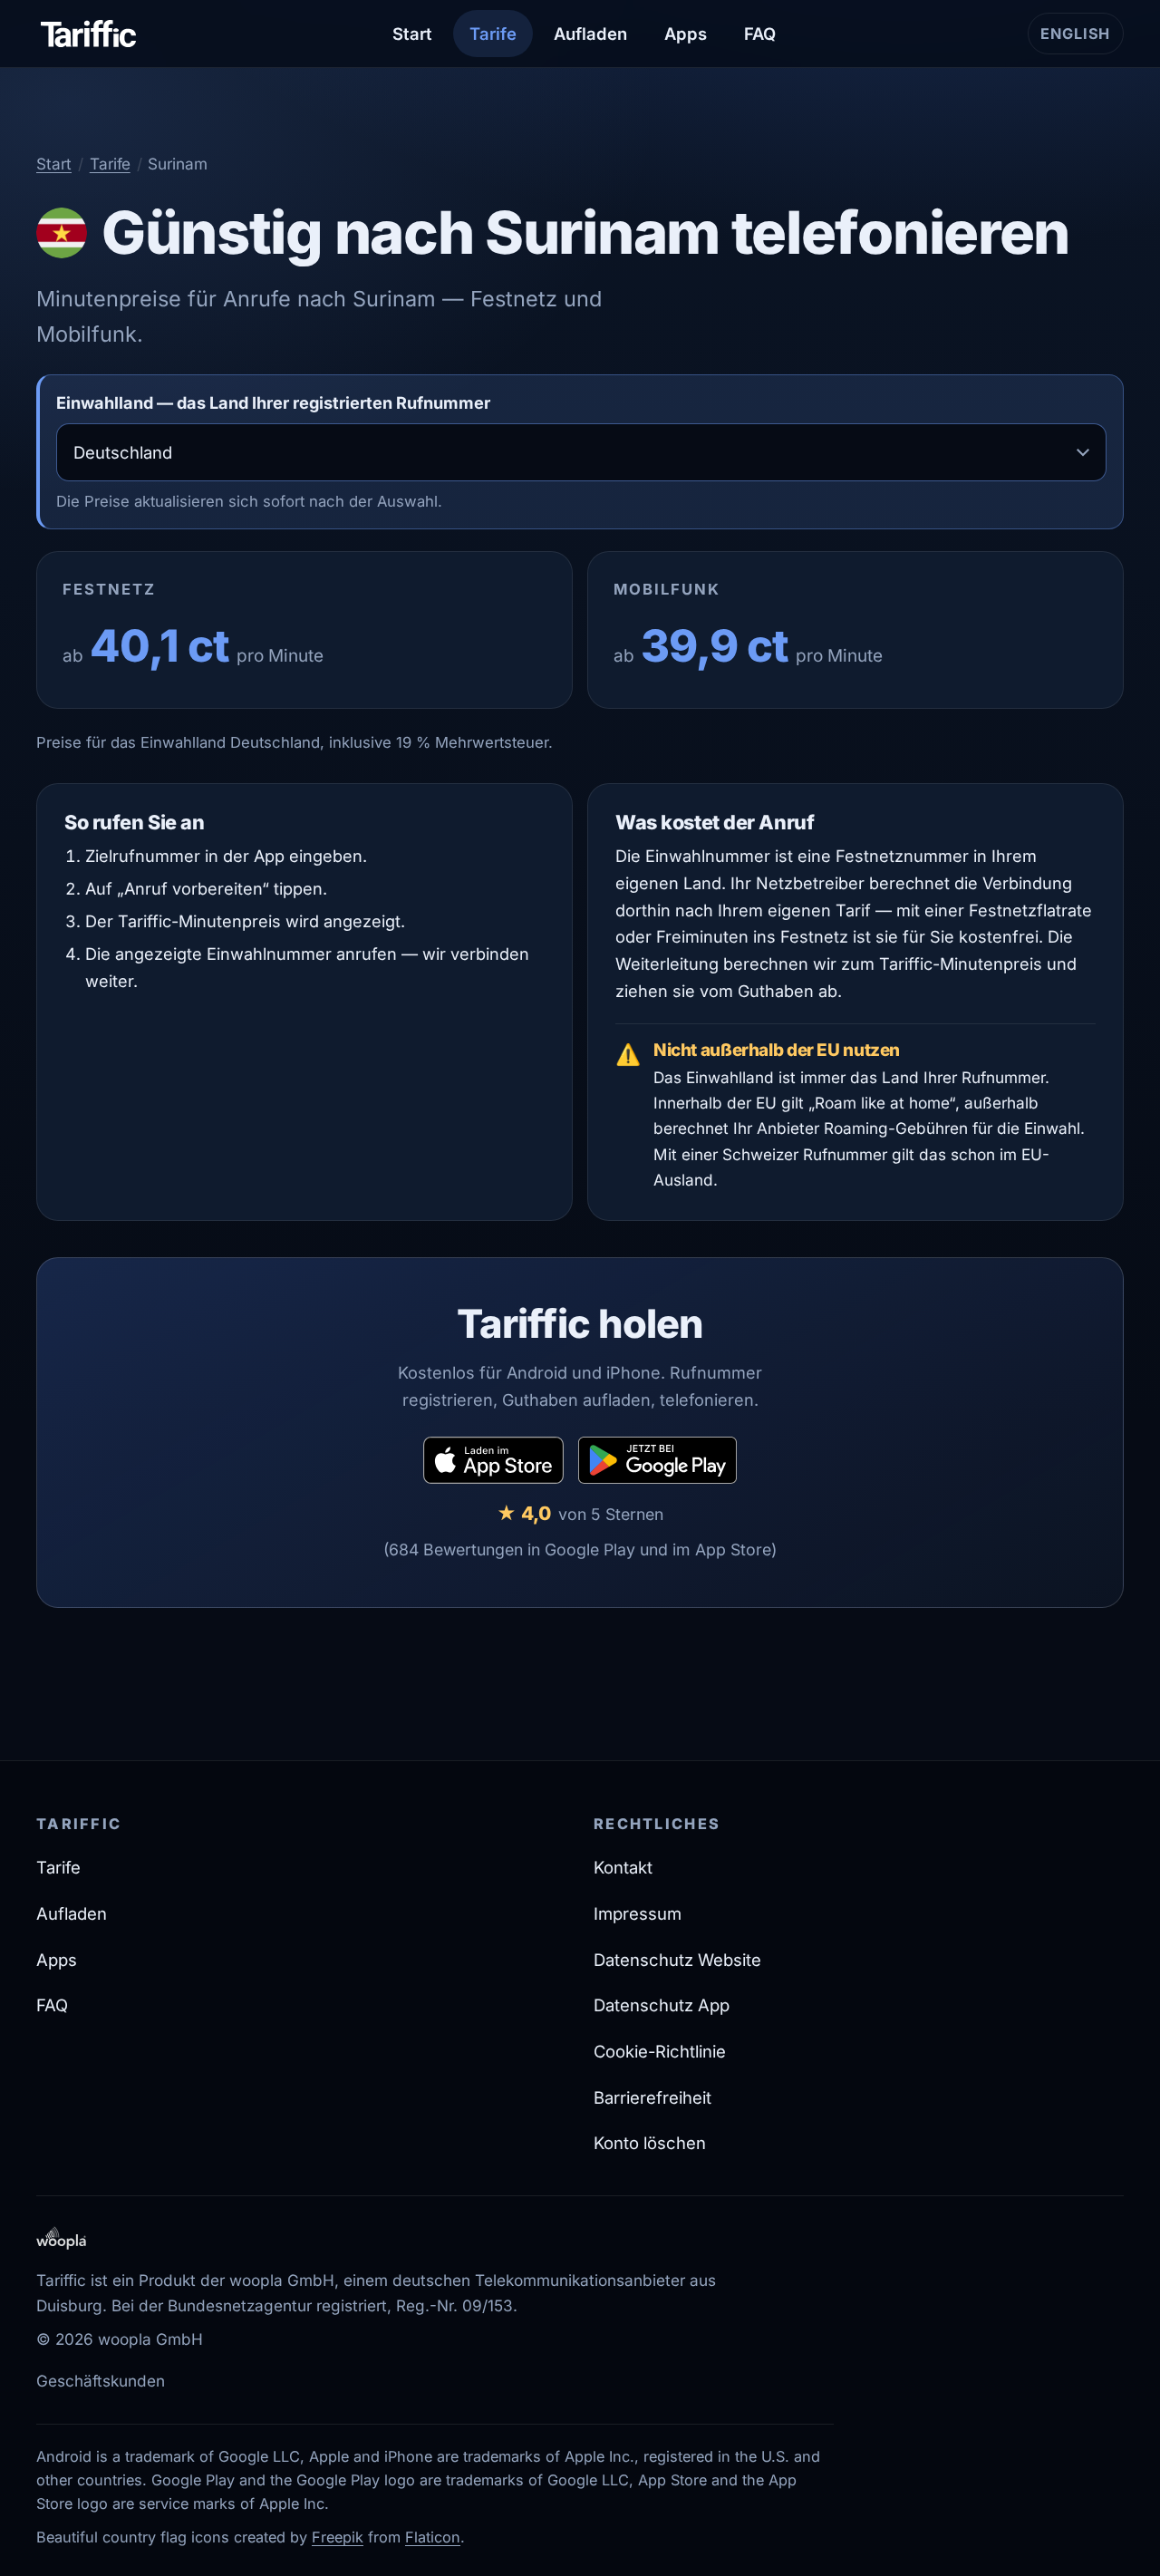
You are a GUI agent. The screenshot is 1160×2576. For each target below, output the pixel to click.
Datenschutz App (662, 2005)
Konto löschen (650, 2143)
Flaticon (433, 2537)
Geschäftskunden (101, 2381)
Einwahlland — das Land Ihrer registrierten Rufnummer (273, 402)
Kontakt (623, 1867)
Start (412, 34)
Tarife (493, 34)
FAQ (760, 34)
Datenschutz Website (677, 1960)
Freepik (338, 2537)
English (1082, 39)
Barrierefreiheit (652, 2097)
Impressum (638, 1913)
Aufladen (590, 34)
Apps (686, 34)
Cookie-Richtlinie (660, 2051)
